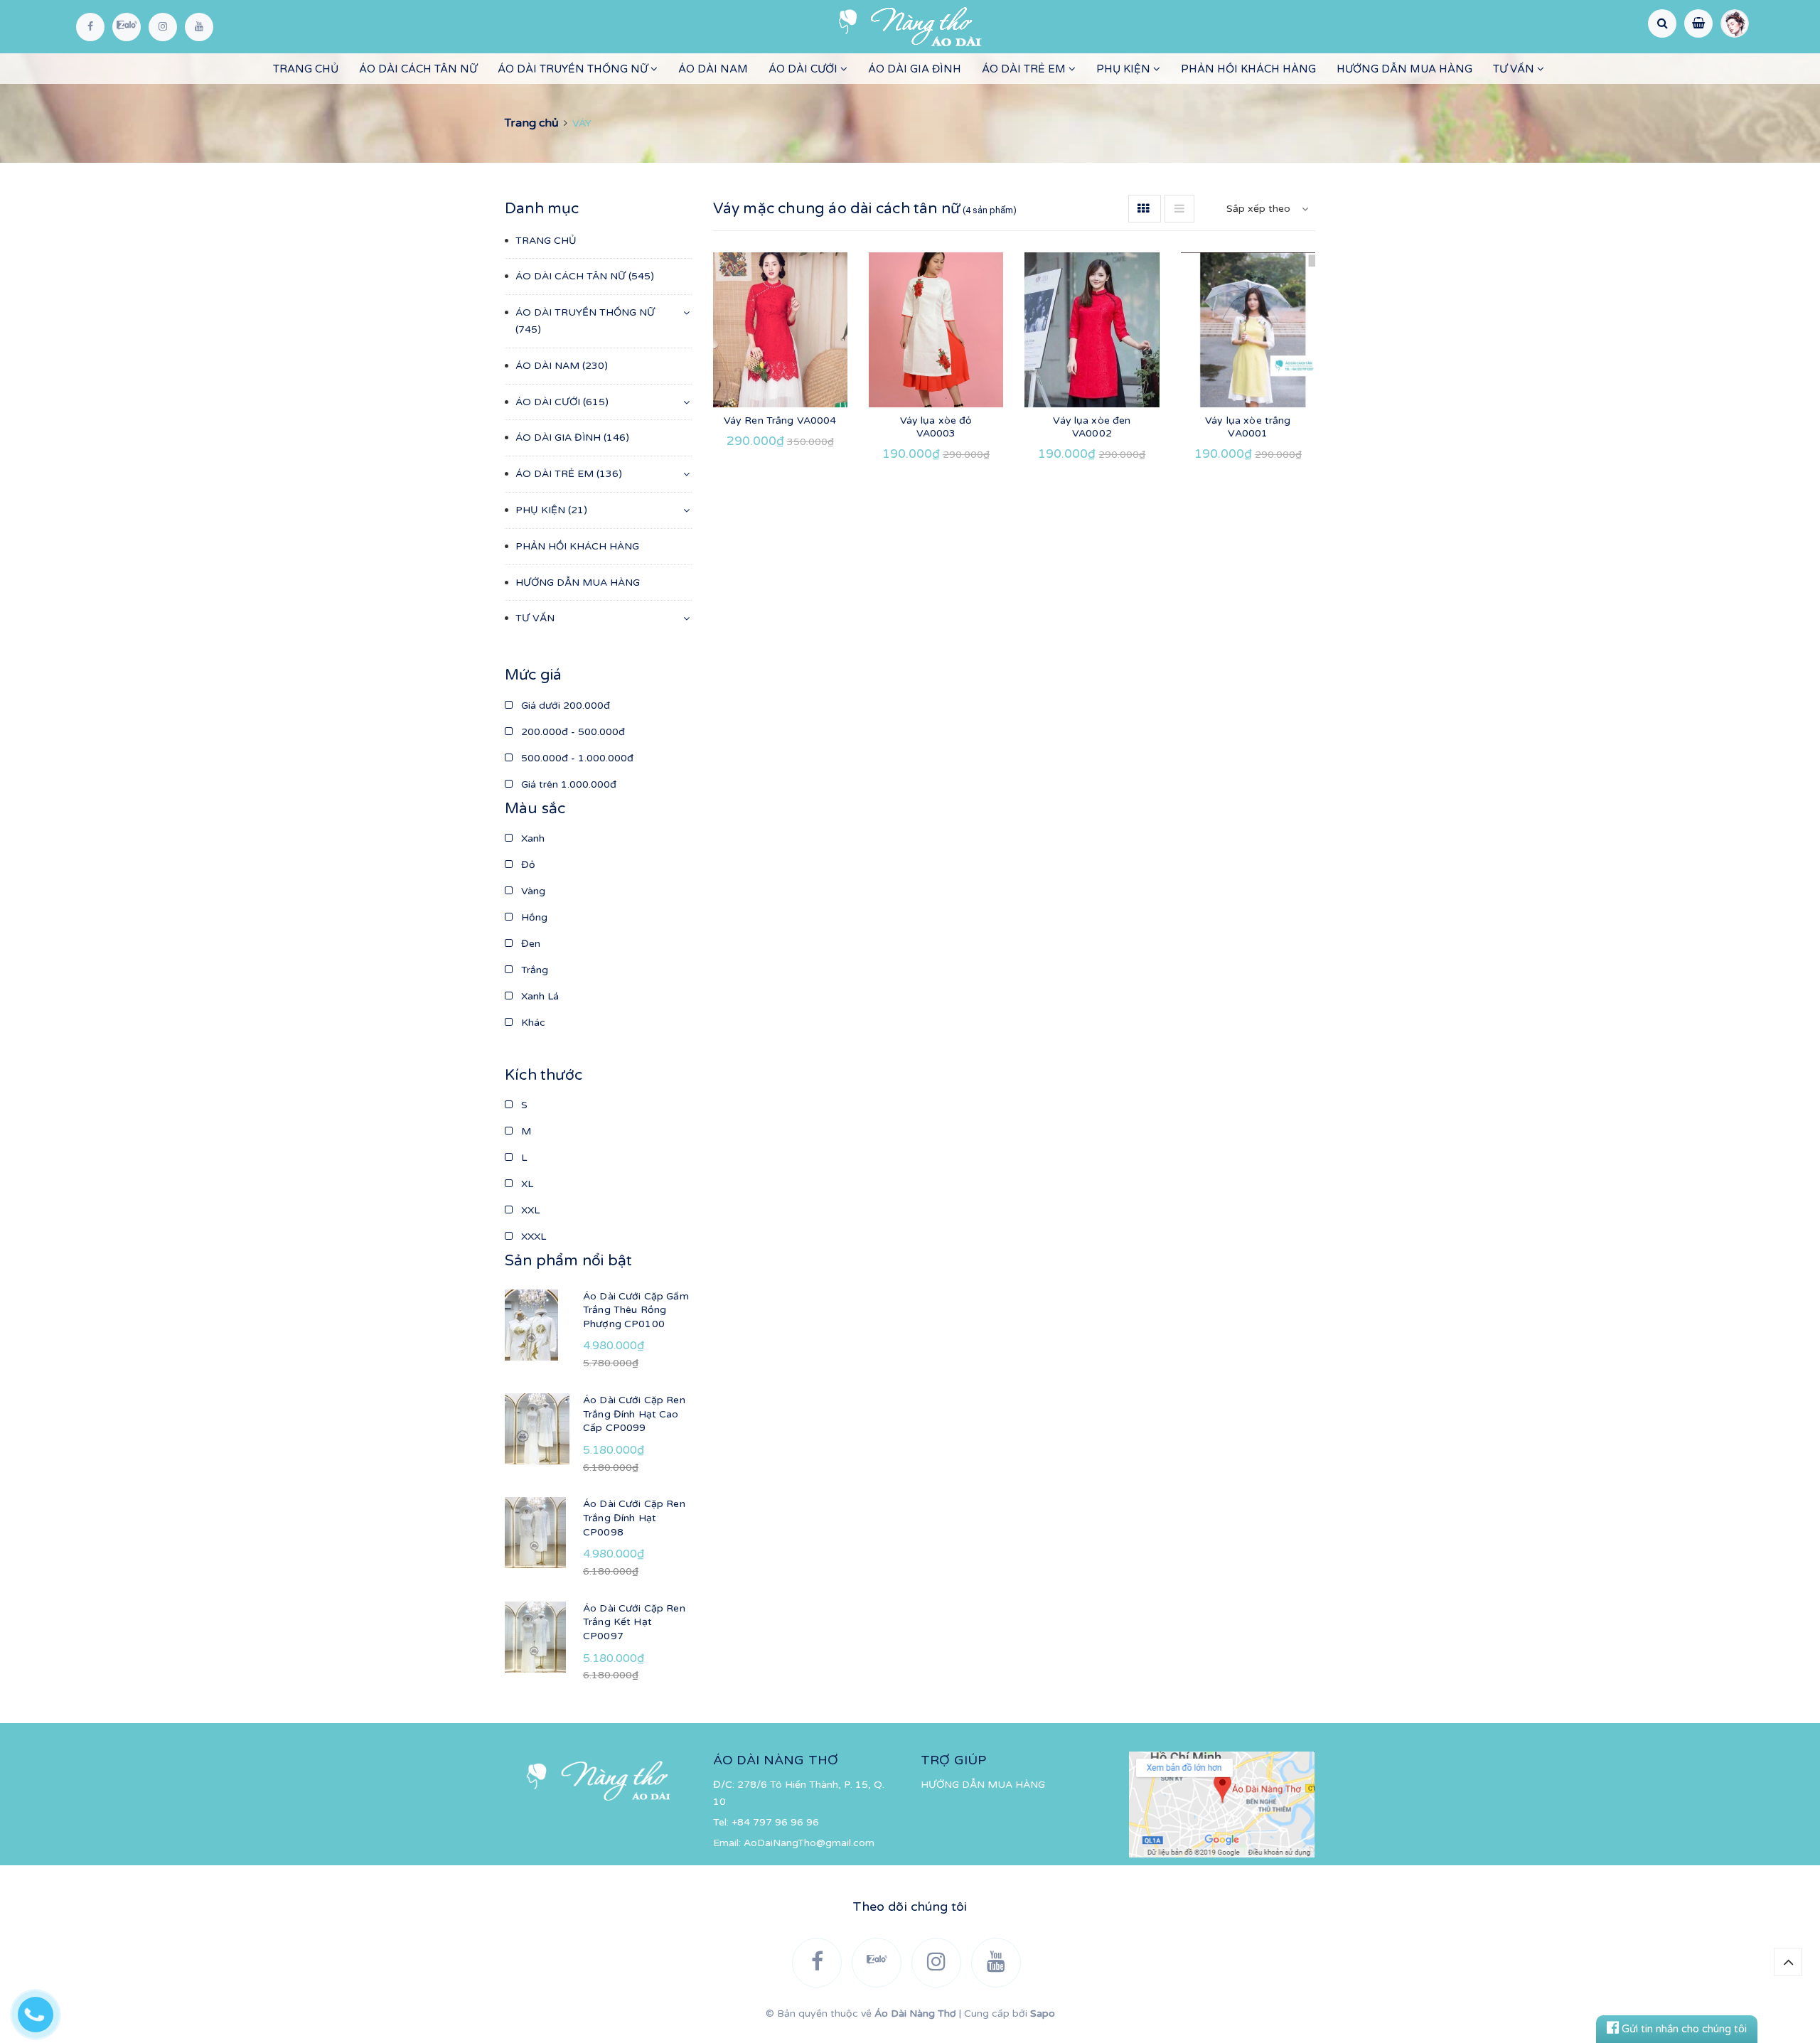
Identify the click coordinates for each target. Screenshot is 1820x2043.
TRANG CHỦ (306, 69)
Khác (532, 1023)
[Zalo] (127, 27)
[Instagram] (163, 27)
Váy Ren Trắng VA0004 (780, 420)
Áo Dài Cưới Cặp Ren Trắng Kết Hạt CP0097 (634, 1622)
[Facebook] (90, 27)
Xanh (531, 838)
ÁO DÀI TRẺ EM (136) (569, 474)
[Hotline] (43, 2011)
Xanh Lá (539, 996)
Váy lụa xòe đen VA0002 (1092, 427)
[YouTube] (199, 27)
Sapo (1043, 2013)
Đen (529, 944)
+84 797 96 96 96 (775, 1822)
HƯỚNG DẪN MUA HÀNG (1404, 69)
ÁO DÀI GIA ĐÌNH (915, 69)
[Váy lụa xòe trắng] (1248, 330)
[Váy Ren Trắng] (780, 330)
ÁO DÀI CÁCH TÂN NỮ (418, 69)
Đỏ (527, 865)
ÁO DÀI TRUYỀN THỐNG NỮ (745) (585, 321)
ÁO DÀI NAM (713, 69)
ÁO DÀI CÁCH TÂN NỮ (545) (585, 276)
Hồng (533, 917)
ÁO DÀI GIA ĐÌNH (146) (572, 438)
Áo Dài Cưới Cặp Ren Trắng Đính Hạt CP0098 (634, 1518)
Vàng (532, 891)
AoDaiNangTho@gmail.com (809, 1843)
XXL (529, 1210)
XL (526, 1184)
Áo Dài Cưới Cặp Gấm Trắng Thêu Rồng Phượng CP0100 (636, 1310)
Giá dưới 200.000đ (564, 706)
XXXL (532, 1237)
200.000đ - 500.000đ (572, 732)
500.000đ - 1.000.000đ (576, 758)
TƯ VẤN (1515, 69)
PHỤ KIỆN (1125, 69)
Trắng (533, 970)
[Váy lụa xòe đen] (1092, 330)
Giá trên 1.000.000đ (567, 784)
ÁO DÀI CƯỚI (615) (562, 402)
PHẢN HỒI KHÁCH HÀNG (1248, 69)
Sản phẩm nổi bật (568, 1261)
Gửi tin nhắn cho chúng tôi (1683, 2029)
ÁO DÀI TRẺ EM (1025, 69)
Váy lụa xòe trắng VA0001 (1248, 427)
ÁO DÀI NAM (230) (562, 366)
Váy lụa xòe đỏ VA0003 (936, 427)
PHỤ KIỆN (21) (551, 510)
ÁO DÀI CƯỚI (804, 69)
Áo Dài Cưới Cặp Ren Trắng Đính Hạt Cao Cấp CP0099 (634, 1414)
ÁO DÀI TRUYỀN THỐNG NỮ (574, 69)
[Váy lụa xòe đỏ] (936, 330)
